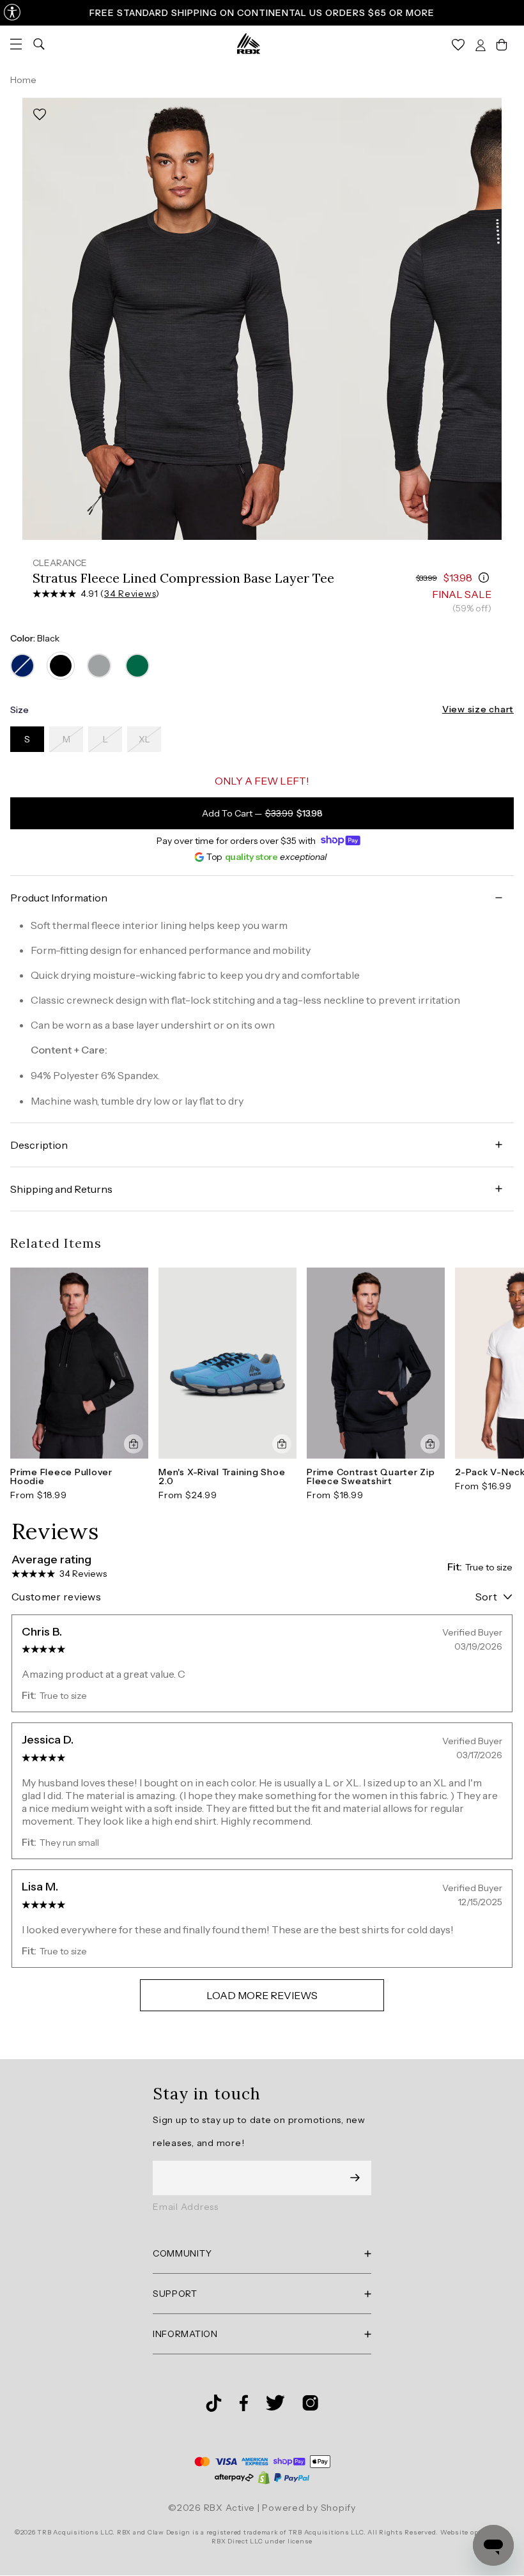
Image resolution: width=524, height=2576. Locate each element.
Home (23, 80)
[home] (249, 43)
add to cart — (262, 813)
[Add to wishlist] (40, 115)
